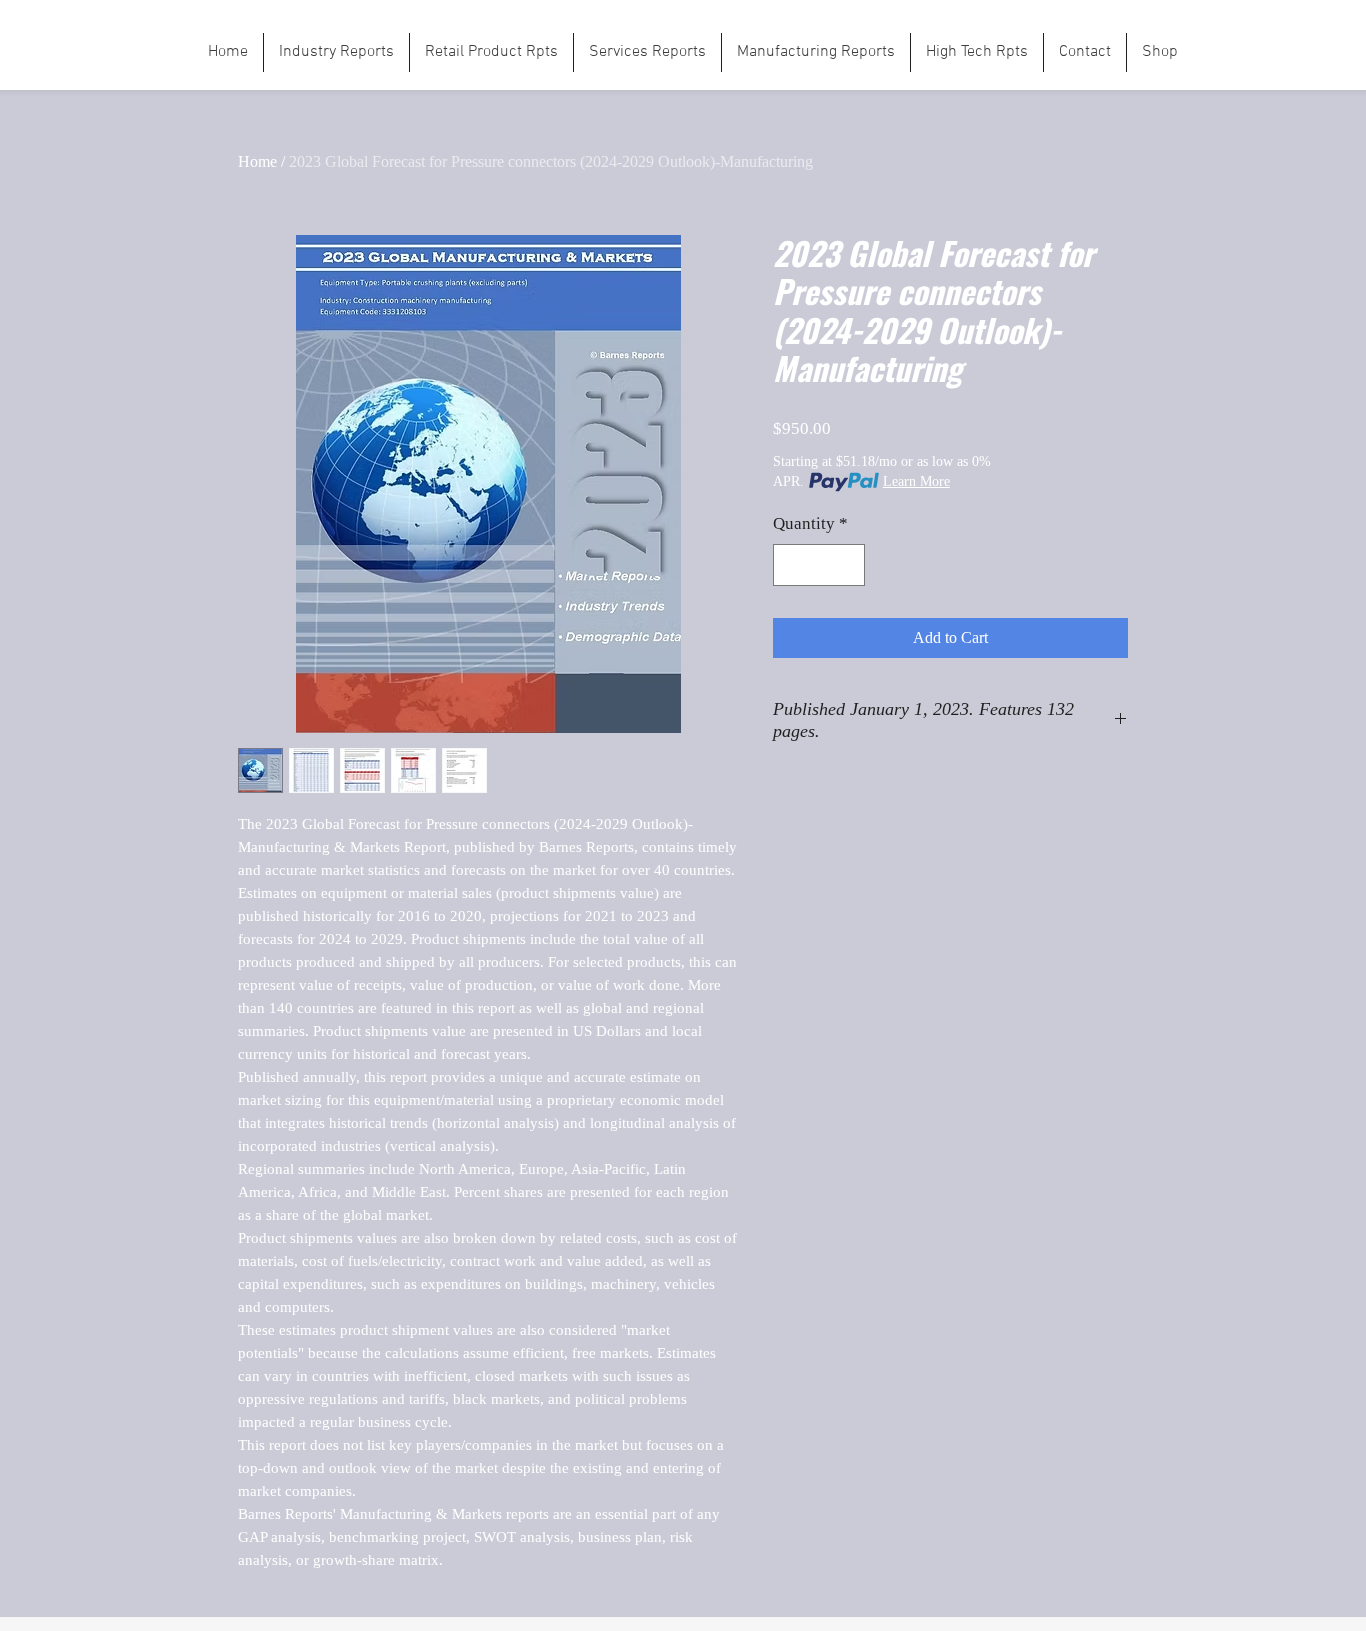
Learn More (916, 481)
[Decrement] (791, 565)
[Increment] (848, 565)
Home (257, 161)
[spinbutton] (819, 565)
